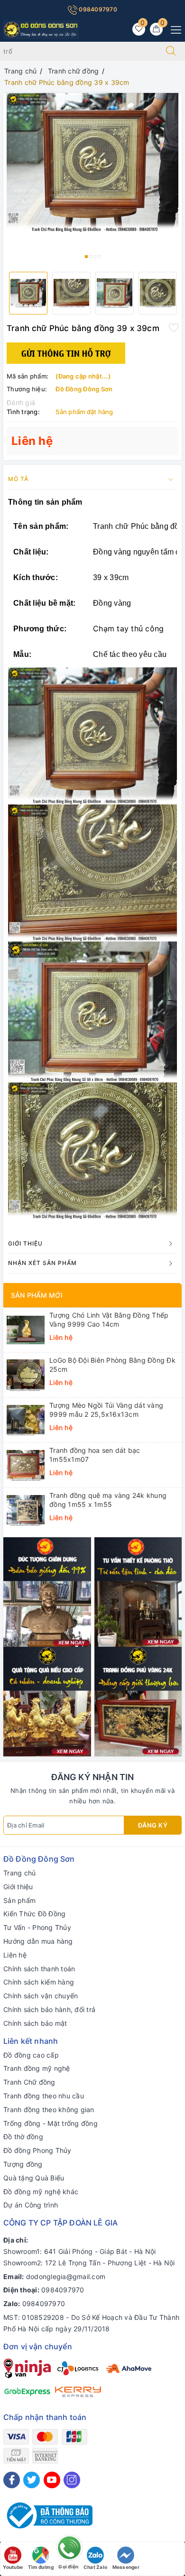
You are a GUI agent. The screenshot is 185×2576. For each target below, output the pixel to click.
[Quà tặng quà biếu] (47, 1701)
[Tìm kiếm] (171, 51)
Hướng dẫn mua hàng (38, 1941)
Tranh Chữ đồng (29, 2082)
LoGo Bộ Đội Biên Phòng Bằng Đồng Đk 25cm (112, 1364)
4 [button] (99, 257)
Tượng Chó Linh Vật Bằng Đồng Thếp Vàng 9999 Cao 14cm (109, 1319)
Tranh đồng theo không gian (49, 2110)
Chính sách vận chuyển (41, 1996)
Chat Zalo (95, 2567)
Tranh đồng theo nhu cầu (44, 2096)
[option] (92, 163)
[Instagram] (72, 2480)
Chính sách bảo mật (35, 2023)
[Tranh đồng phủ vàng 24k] (138, 1701)
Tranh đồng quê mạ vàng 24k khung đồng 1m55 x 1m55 (108, 1500)
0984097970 (97, 9)
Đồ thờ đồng (23, 2137)
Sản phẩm (19, 1900)
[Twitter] (32, 2480)
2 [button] (91, 257)
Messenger (126, 2567)
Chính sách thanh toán (39, 1969)
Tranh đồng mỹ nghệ (37, 2068)
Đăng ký (153, 1825)
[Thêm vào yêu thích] (174, 327)
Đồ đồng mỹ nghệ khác (41, 2192)
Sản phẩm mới (37, 1295)
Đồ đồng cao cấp (31, 2055)
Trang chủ (19, 1873)
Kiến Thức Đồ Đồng (34, 1914)
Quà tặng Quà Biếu (34, 2178)
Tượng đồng (23, 2164)
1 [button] (86, 257)
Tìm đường (41, 2567)
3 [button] (95, 257)
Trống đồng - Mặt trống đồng (51, 2123)
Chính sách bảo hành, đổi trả (49, 2009)
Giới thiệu (18, 1887)
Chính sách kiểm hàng (39, 1982)
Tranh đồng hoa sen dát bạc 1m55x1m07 (95, 1454)
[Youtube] (52, 2480)
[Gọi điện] (68, 2550)
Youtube (13, 2567)
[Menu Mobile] (173, 29)
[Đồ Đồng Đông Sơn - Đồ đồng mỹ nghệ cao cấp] (41, 29)
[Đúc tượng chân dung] (47, 1592)
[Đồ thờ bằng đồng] (138, 1592)
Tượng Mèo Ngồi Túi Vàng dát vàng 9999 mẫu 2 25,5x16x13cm (106, 1409)
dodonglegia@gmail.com (66, 2276)
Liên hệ (15, 1955)
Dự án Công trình (31, 2205)
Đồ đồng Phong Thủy (37, 2150)
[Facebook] (12, 2480)
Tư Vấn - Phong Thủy (37, 1927)
